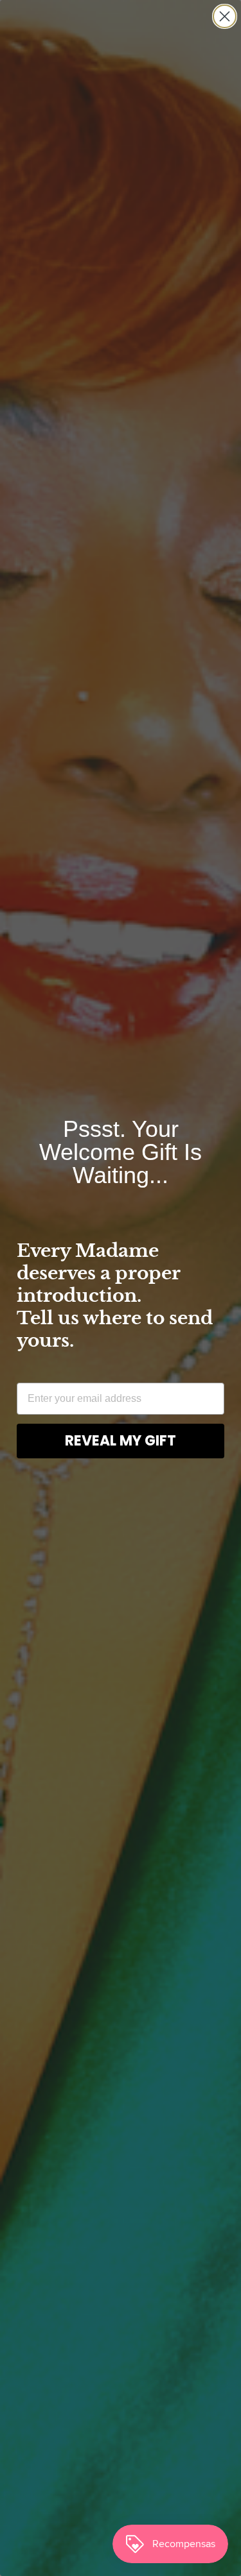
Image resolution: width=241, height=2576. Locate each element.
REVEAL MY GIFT (121, 1441)
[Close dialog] (225, 16)
